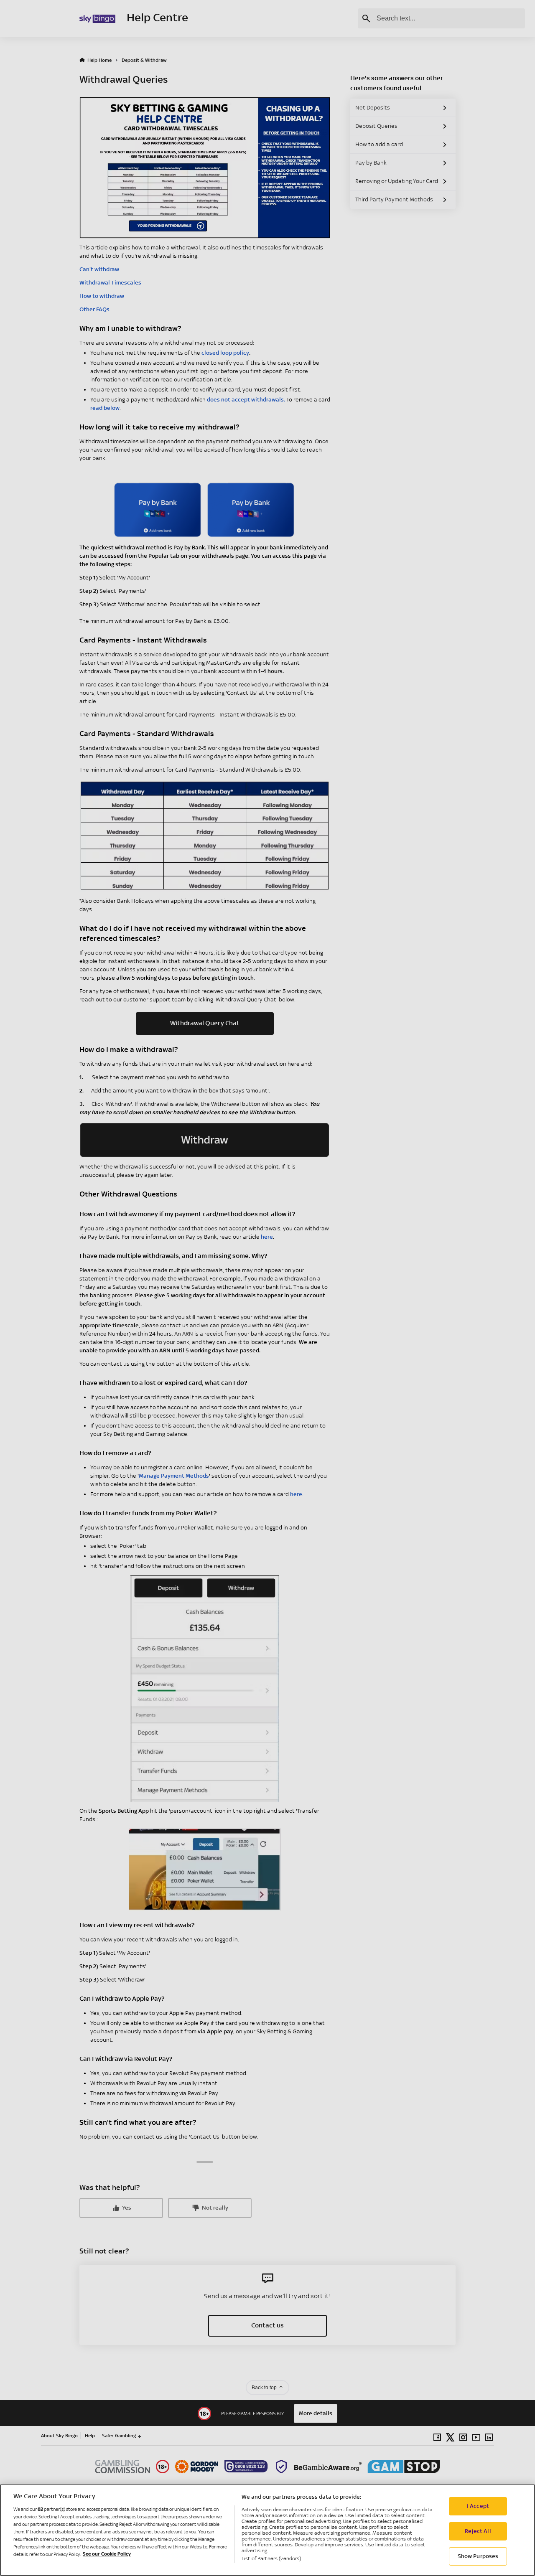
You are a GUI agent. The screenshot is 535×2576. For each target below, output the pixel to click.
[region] (267, 2530)
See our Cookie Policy (107, 2554)
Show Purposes (478, 2556)
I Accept (478, 2506)
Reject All (478, 2531)
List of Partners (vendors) (271, 2558)
